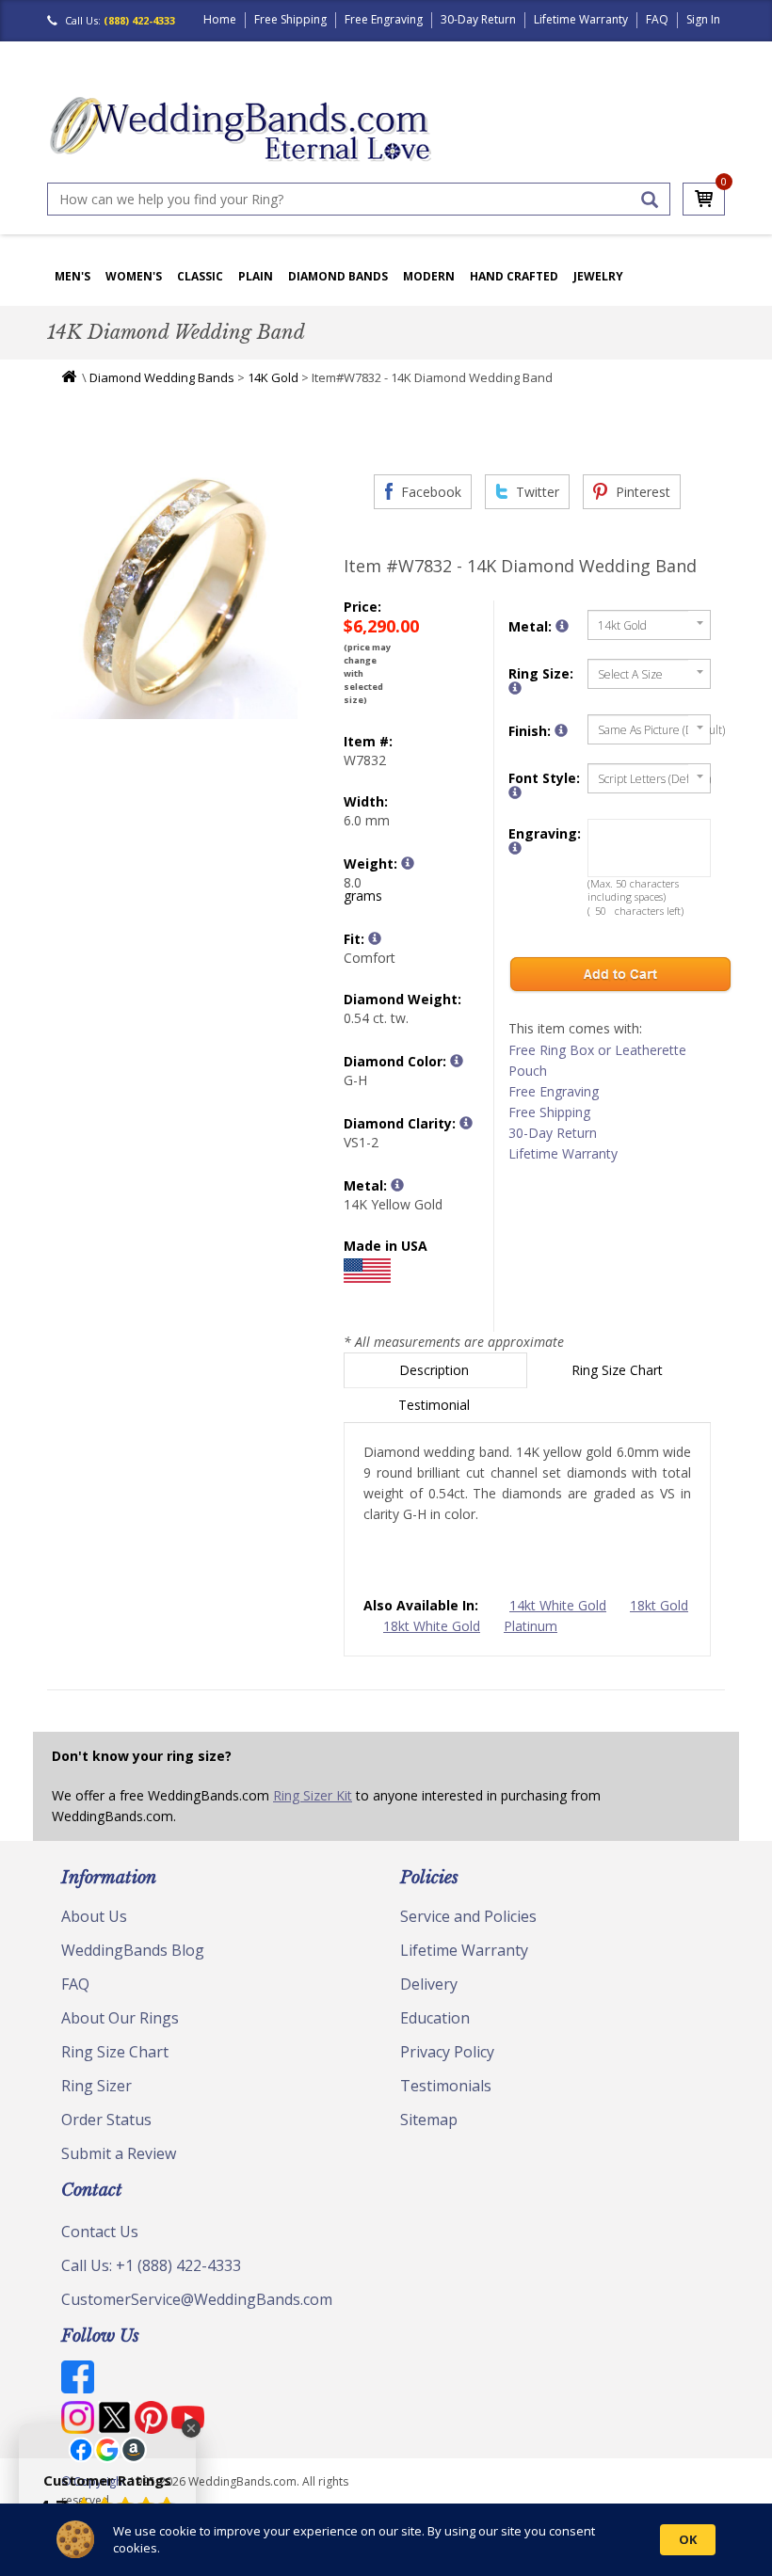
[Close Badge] (191, 2428)
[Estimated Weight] (408, 863)
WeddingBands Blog (133, 1950)
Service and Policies (468, 1916)
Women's (134, 276)
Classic (200, 276)
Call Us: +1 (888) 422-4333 (151, 2265)
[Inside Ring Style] (375, 938)
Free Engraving (384, 19)
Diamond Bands (338, 276)
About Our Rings (120, 2018)
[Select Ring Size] (515, 688)
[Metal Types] (397, 1185)
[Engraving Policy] (515, 792)
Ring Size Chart (619, 1370)
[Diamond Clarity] (466, 1123)
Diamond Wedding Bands (162, 377)
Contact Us (100, 2232)
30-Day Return (478, 19)
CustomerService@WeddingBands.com (197, 2299)
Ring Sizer (96, 2086)
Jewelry (598, 276)
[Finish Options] (561, 730)
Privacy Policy (447, 2052)
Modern (429, 276)
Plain (256, 276)
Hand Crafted (514, 276)
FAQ (657, 19)
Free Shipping (290, 19)
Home (220, 19)
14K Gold (273, 377)
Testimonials (446, 2086)
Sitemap (429, 2120)
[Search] (650, 200)
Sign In (703, 19)
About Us (94, 1916)
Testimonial (436, 1405)
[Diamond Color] (457, 1061)
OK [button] (688, 2539)
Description (436, 1370)
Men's (72, 276)
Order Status (106, 2120)
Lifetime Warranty (581, 19)
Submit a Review (119, 2153)
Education (435, 2018)
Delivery (429, 1984)
